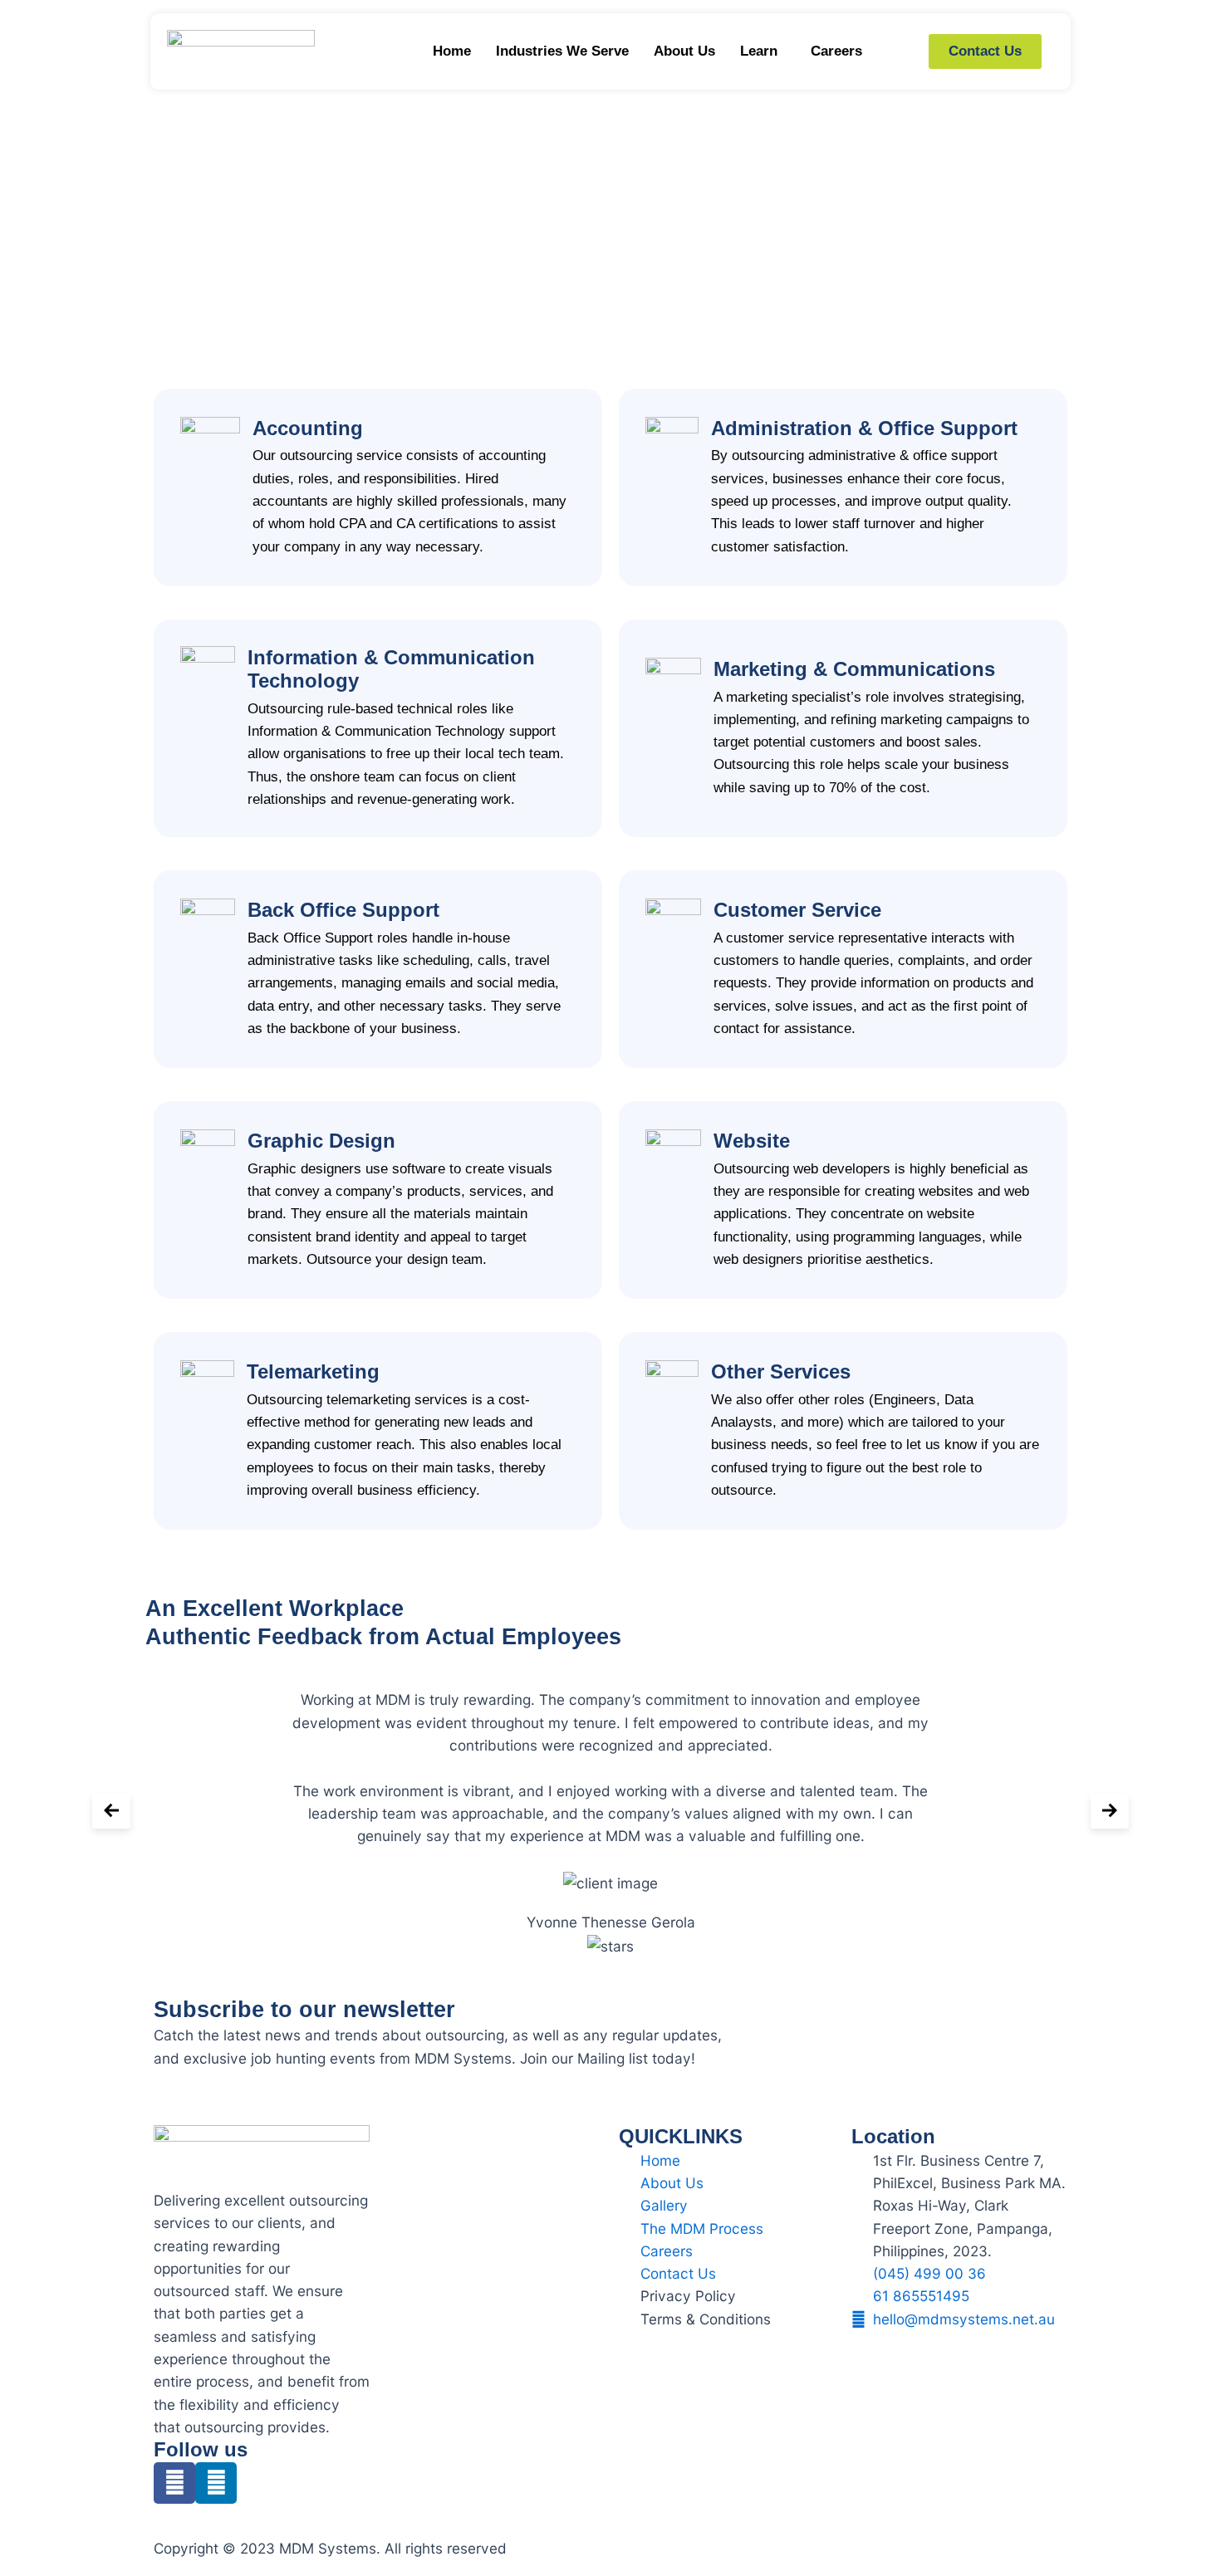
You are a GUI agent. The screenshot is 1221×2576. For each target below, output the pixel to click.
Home (452, 51)
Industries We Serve (562, 51)
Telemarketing (313, 1372)
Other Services (781, 1372)
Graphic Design (321, 1141)
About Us (684, 51)
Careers (836, 51)
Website (752, 1141)
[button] (763, 51)
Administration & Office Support (864, 429)
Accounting (308, 429)
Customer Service (797, 910)
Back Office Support (343, 910)
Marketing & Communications (854, 669)
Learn (759, 51)
